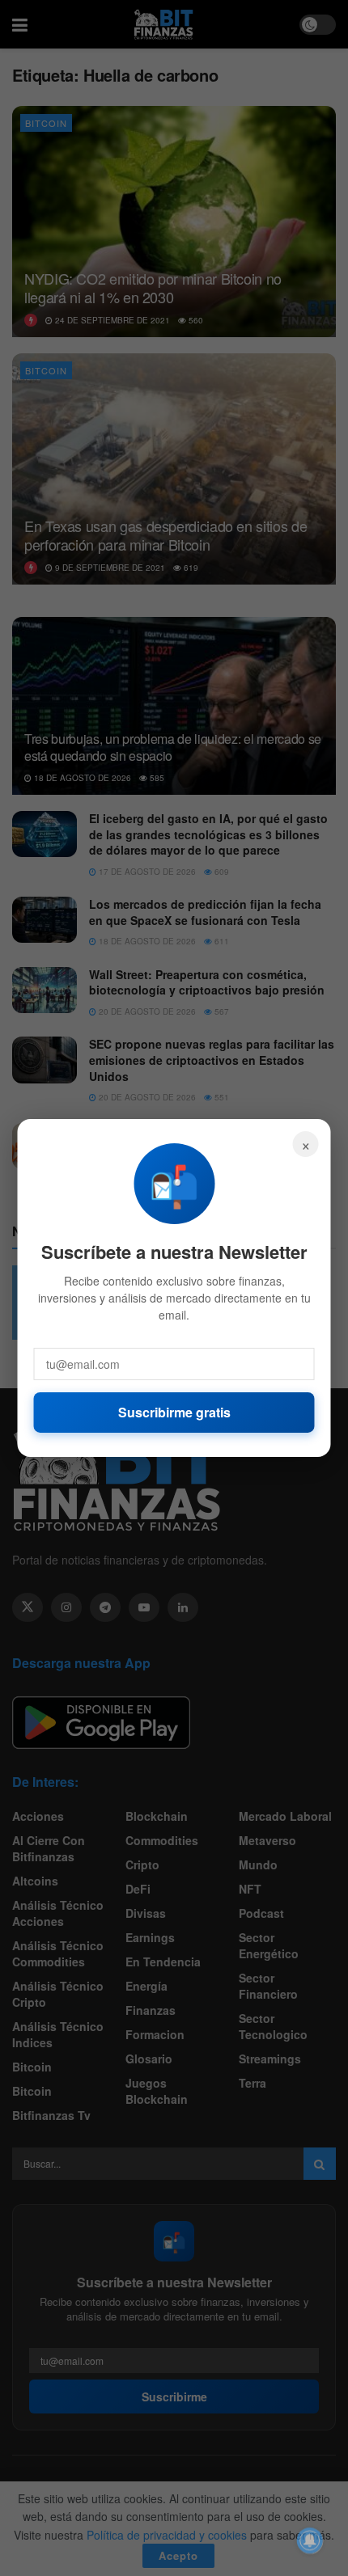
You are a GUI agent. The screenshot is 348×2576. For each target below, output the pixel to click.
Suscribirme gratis (174, 1412)
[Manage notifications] (310, 2540)
